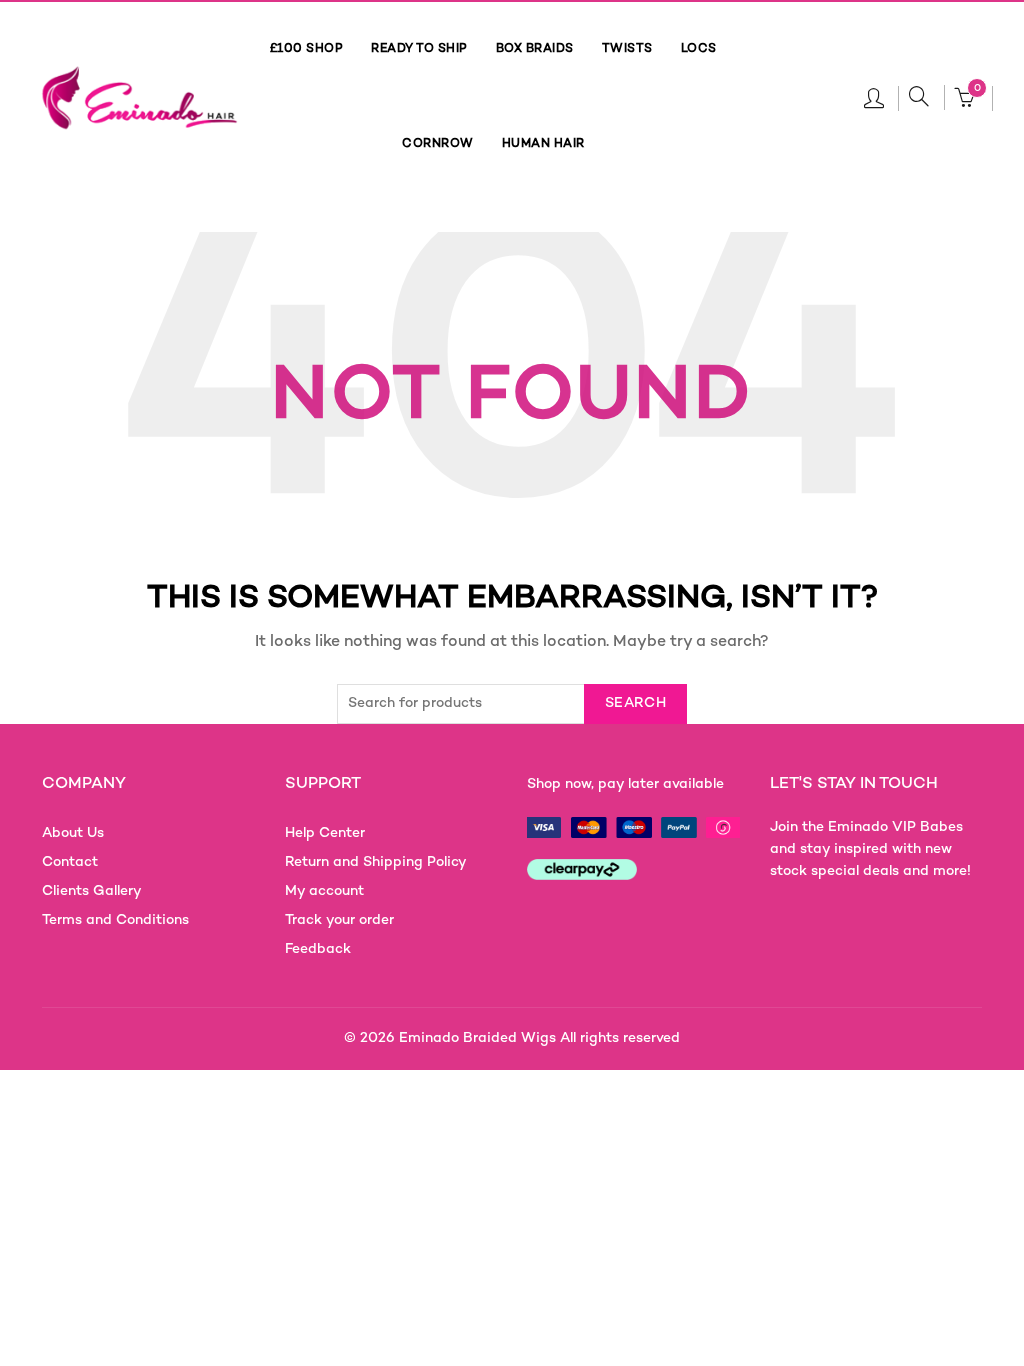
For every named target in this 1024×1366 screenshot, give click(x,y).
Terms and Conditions (115, 920)
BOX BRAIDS (535, 49)
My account (324, 891)
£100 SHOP (307, 49)
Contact (70, 862)
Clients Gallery (92, 891)
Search (635, 703)
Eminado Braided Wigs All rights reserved (539, 1038)
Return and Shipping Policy (376, 862)
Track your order (339, 920)
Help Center (325, 833)
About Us (73, 833)
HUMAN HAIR (543, 144)
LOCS (699, 49)
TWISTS (627, 49)
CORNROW (438, 144)
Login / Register (874, 97)
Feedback (318, 949)
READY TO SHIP (419, 49)
